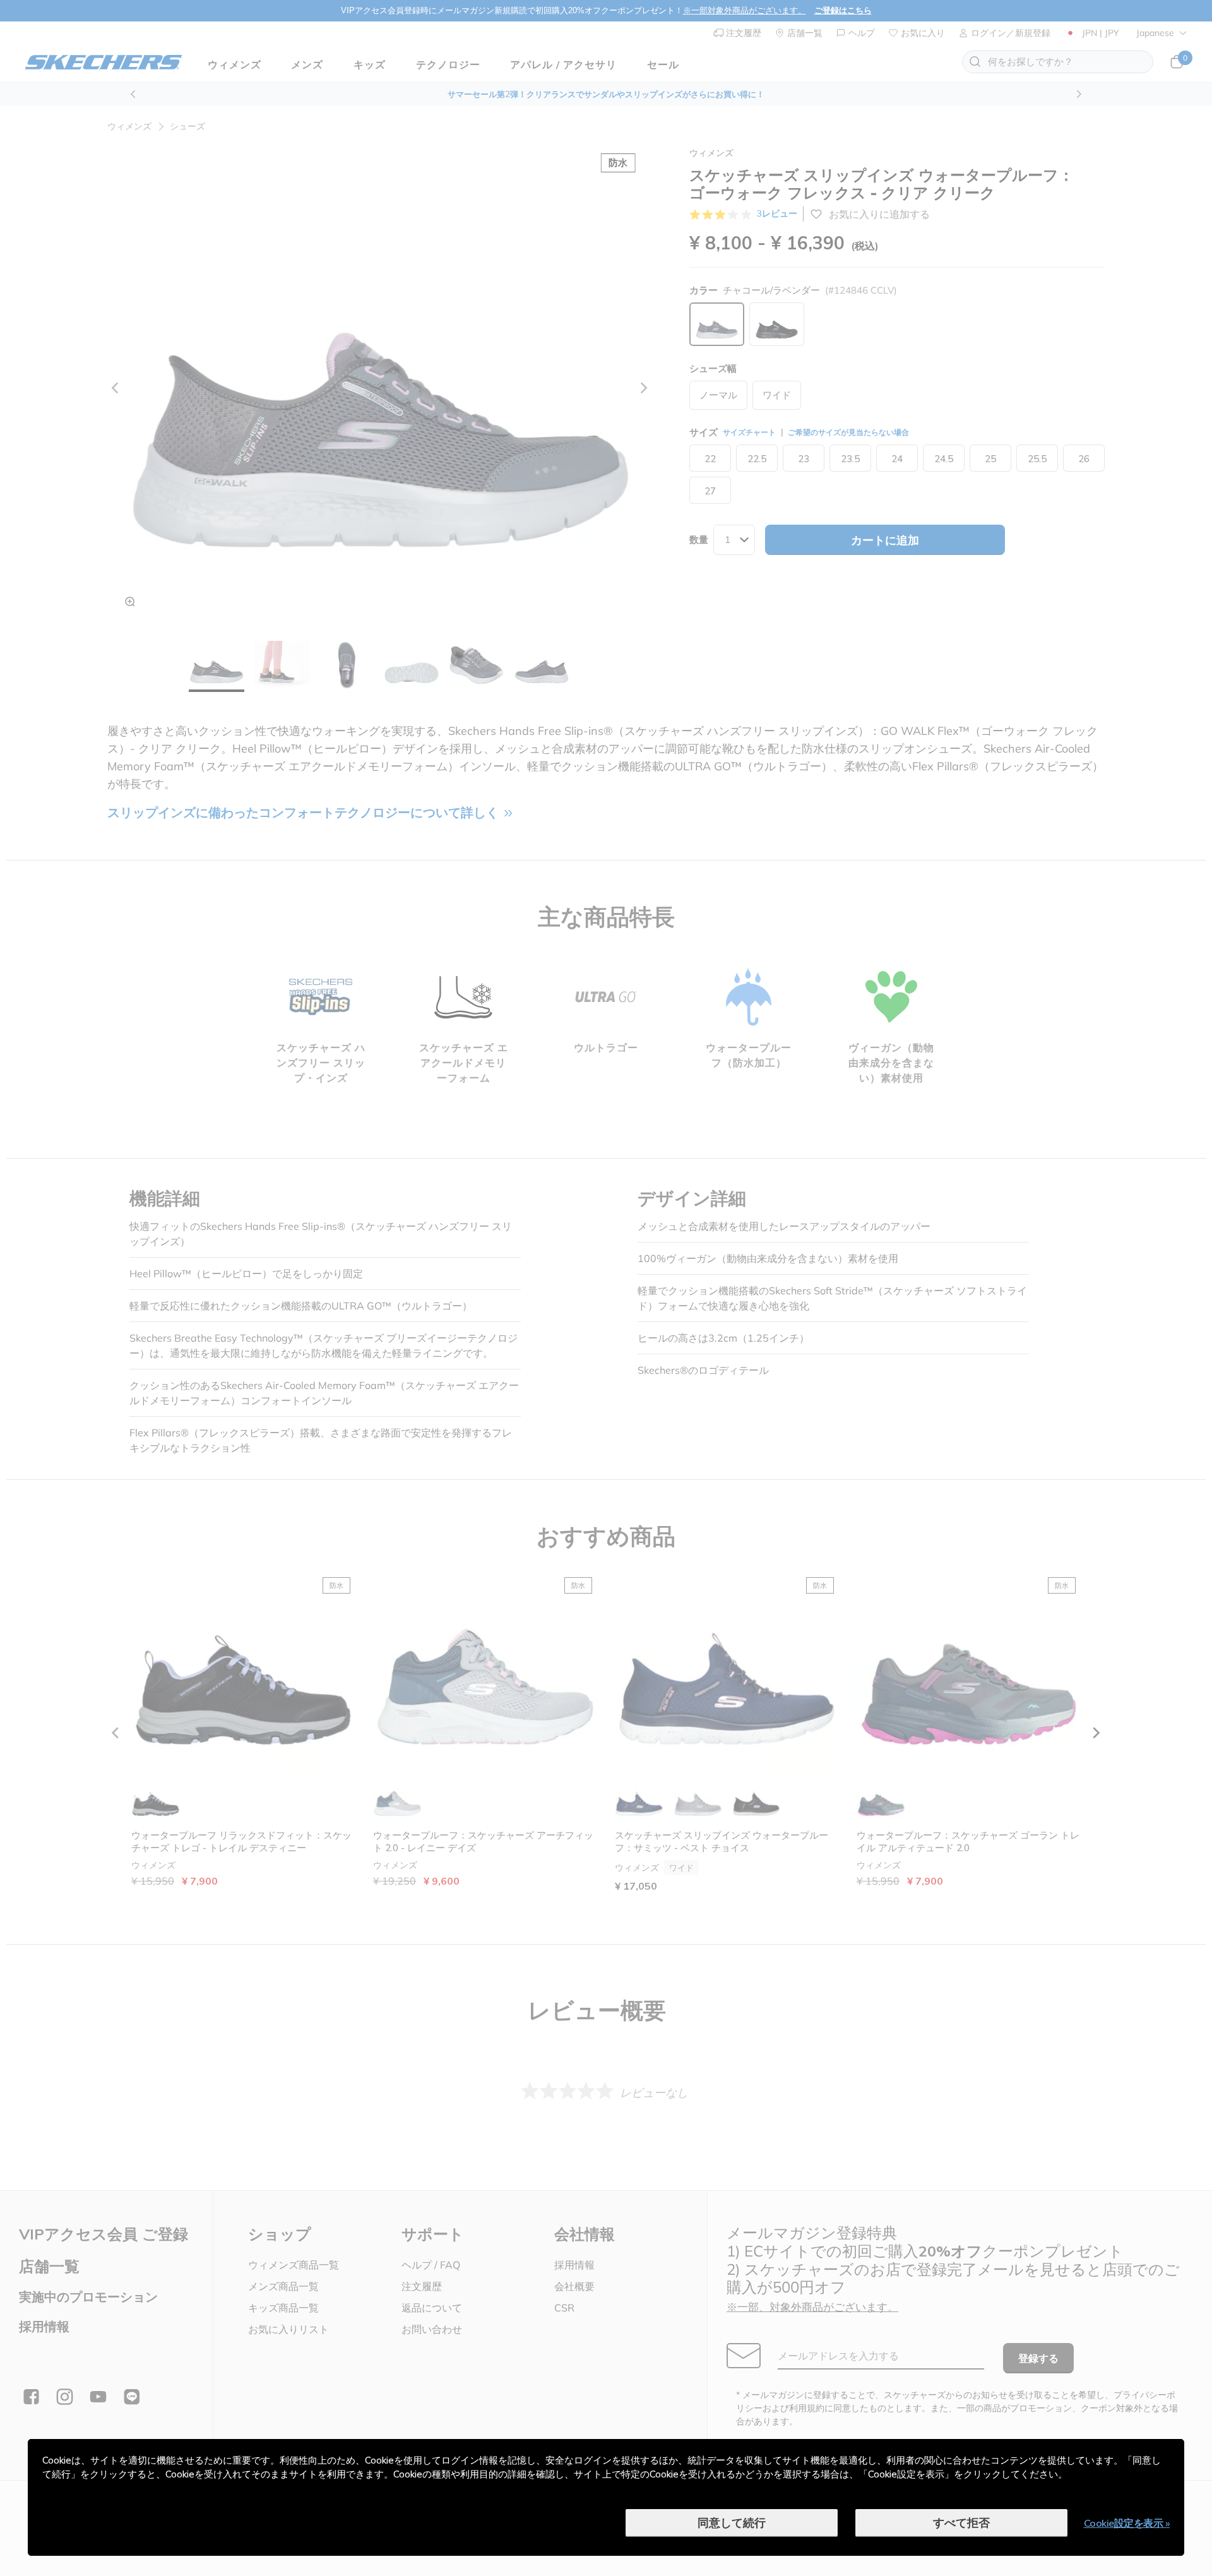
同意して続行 (732, 2523)
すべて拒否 (961, 2523)
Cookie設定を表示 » (1127, 2523)
